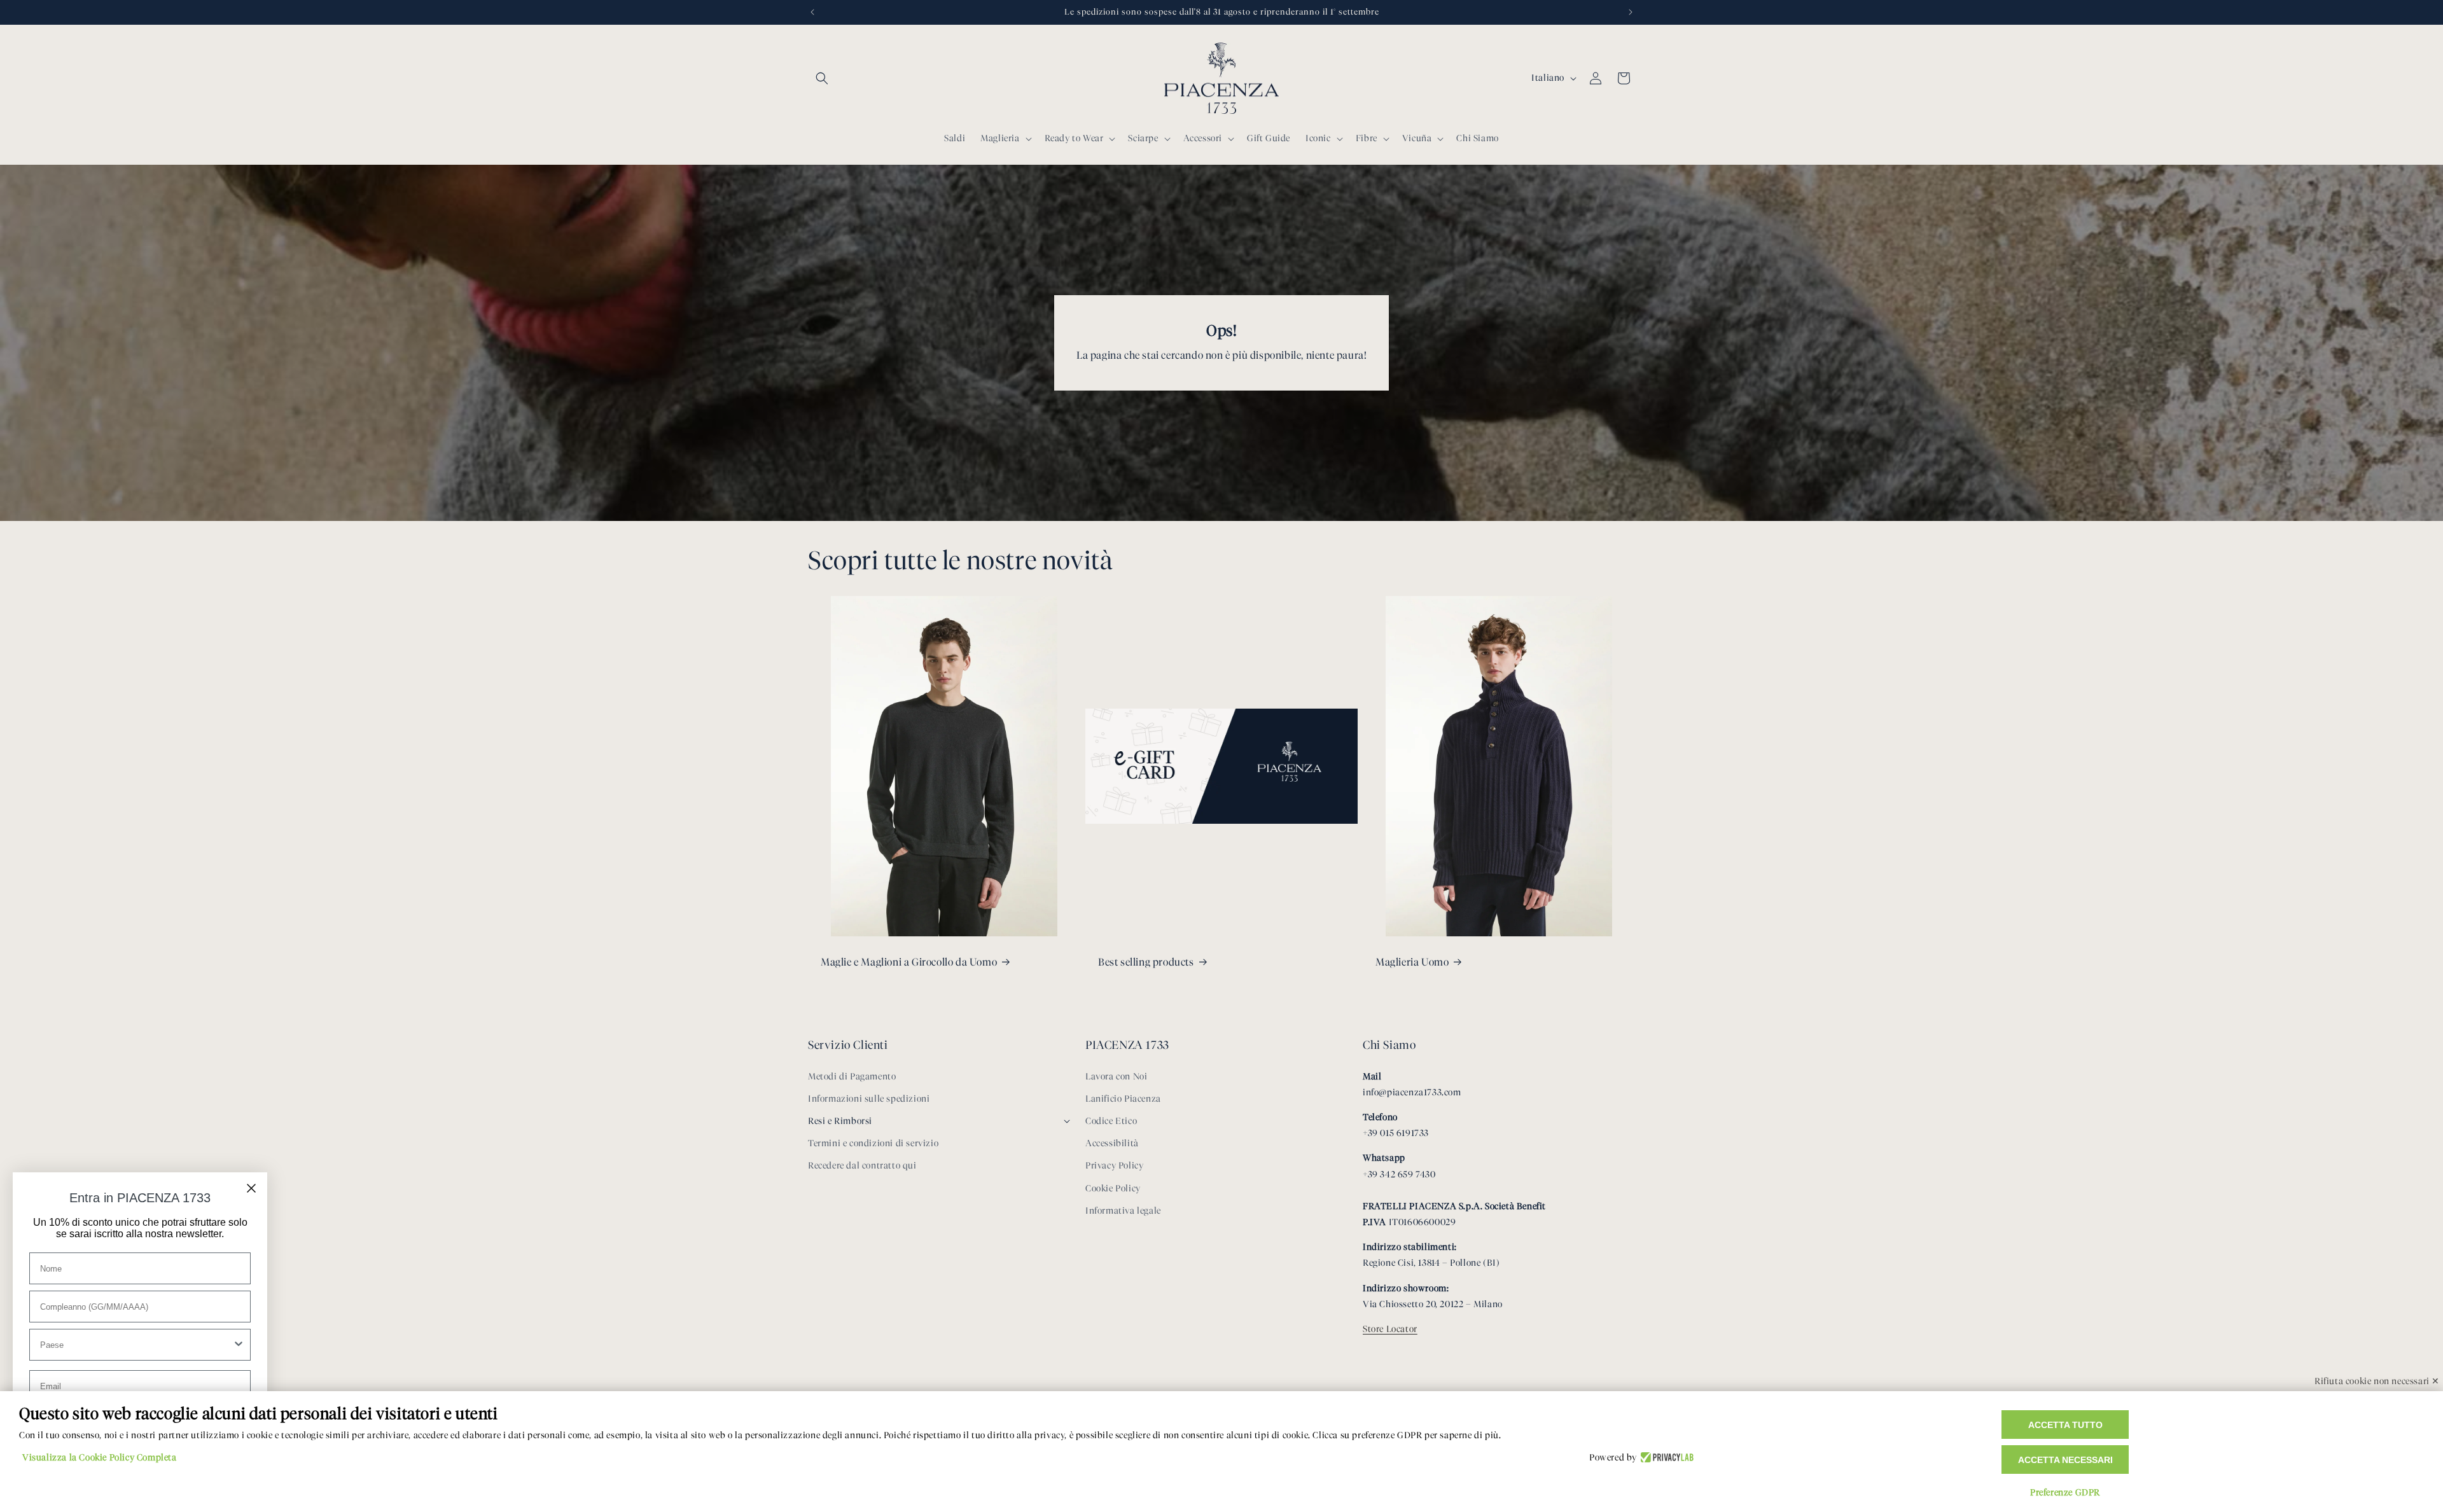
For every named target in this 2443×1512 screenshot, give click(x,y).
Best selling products (1146, 962)
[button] (822, 78)
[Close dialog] (251, 1188)
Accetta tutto (2065, 1425)
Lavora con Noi (1116, 1077)
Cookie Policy (1113, 1189)
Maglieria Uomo (1412, 962)
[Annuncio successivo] (1631, 12)
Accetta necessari (2065, 1460)
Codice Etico (1111, 1121)
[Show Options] (239, 1345)
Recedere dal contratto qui (862, 1166)
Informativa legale (1123, 1211)
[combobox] (136, 1345)
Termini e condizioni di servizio (873, 1143)
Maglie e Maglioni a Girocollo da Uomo (909, 962)
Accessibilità (1112, 1143)
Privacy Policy (1114, 1166)
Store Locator (1390, 1329)
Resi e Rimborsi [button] (840, 1121)
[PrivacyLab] (1665, 1458)
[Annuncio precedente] (812, 12)
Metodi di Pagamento (852, 1077)
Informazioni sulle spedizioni (869, 1099)
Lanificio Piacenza (1123, 1099)
